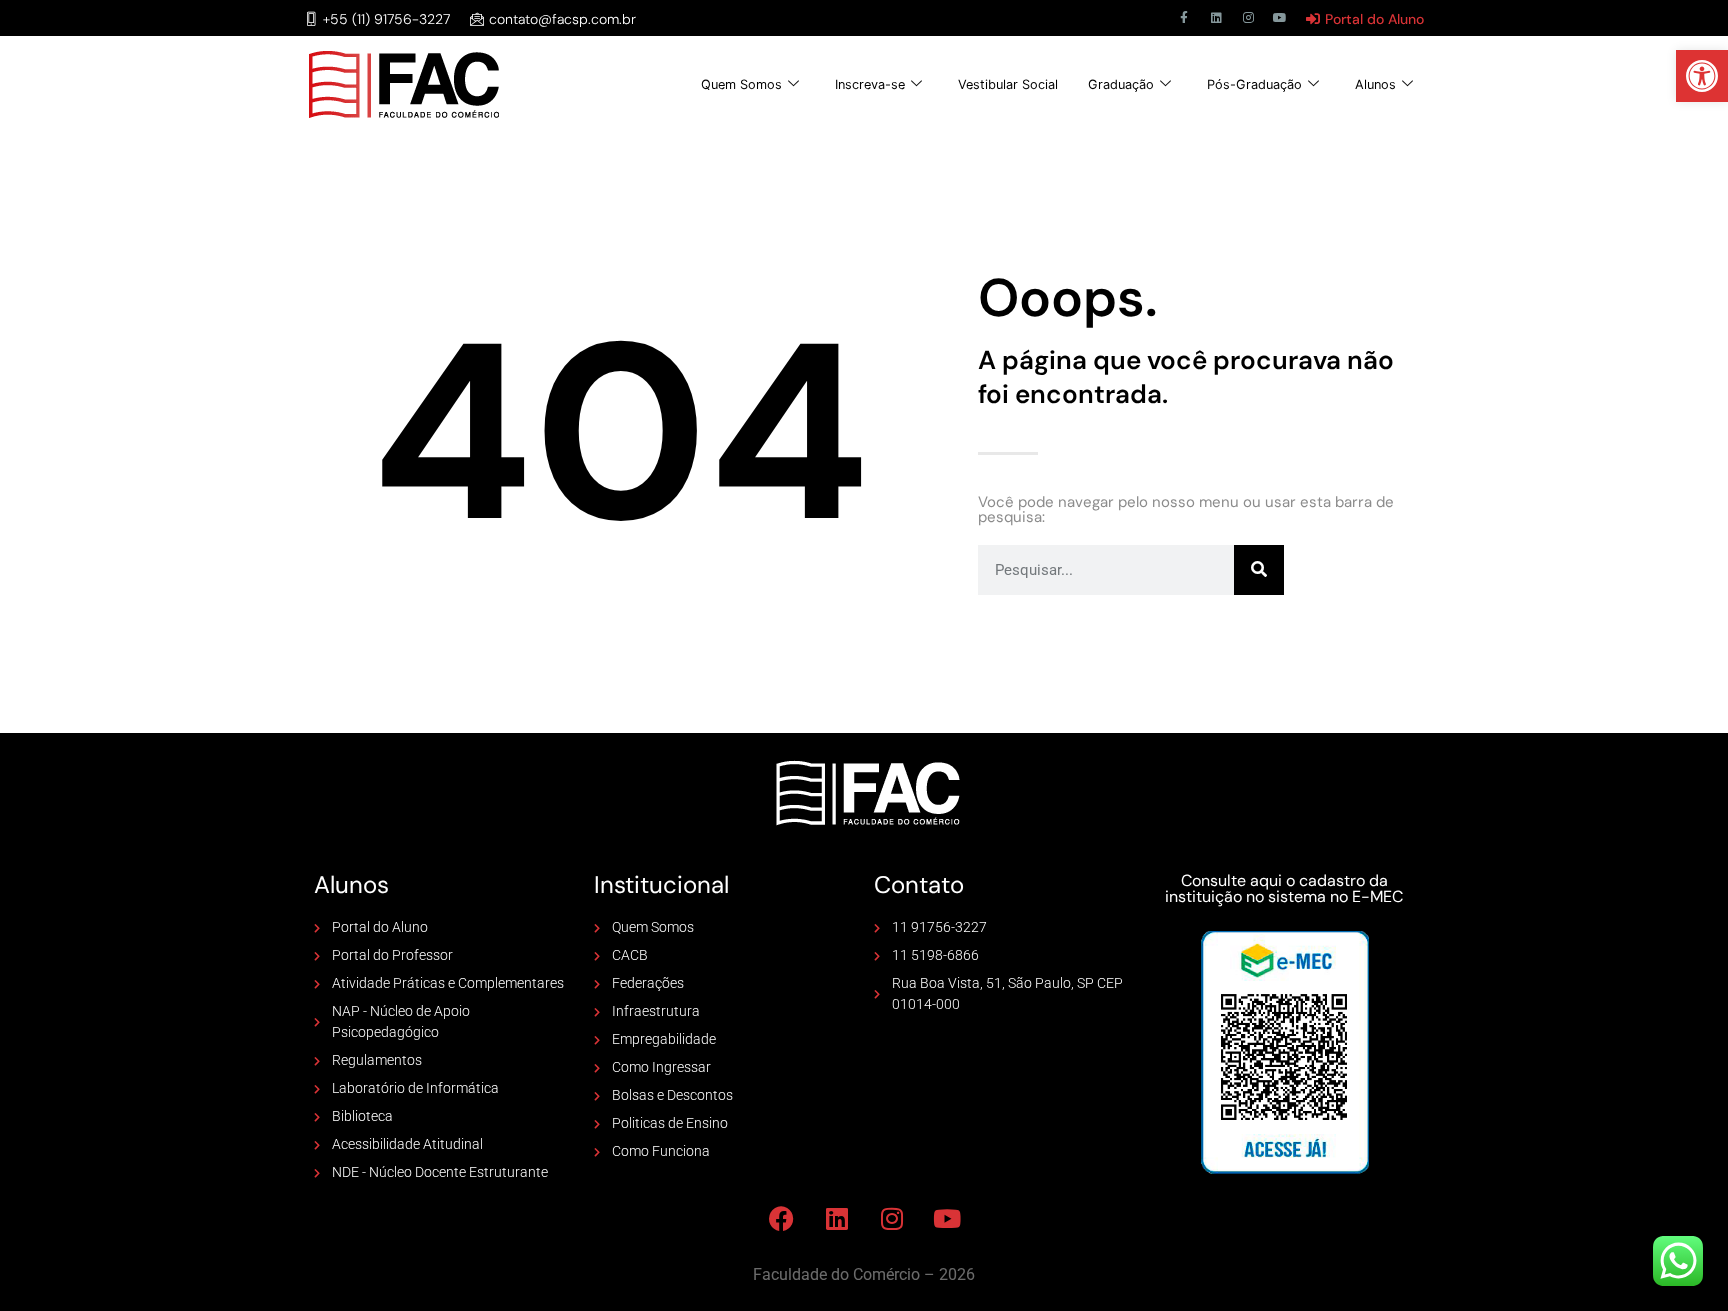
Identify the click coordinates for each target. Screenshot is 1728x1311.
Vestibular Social (1008, 84)
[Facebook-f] (1184, 18)
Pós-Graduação (1254, 84)
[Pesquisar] (1259, 570)
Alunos (1375, 84)
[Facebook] (782, 1218)
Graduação (1121, 84)
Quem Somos (741, 84)
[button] (1702, 76)
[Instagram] (1248, 18)
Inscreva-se (870, 84)
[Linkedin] (1216, 18)
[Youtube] (1280, 18)
